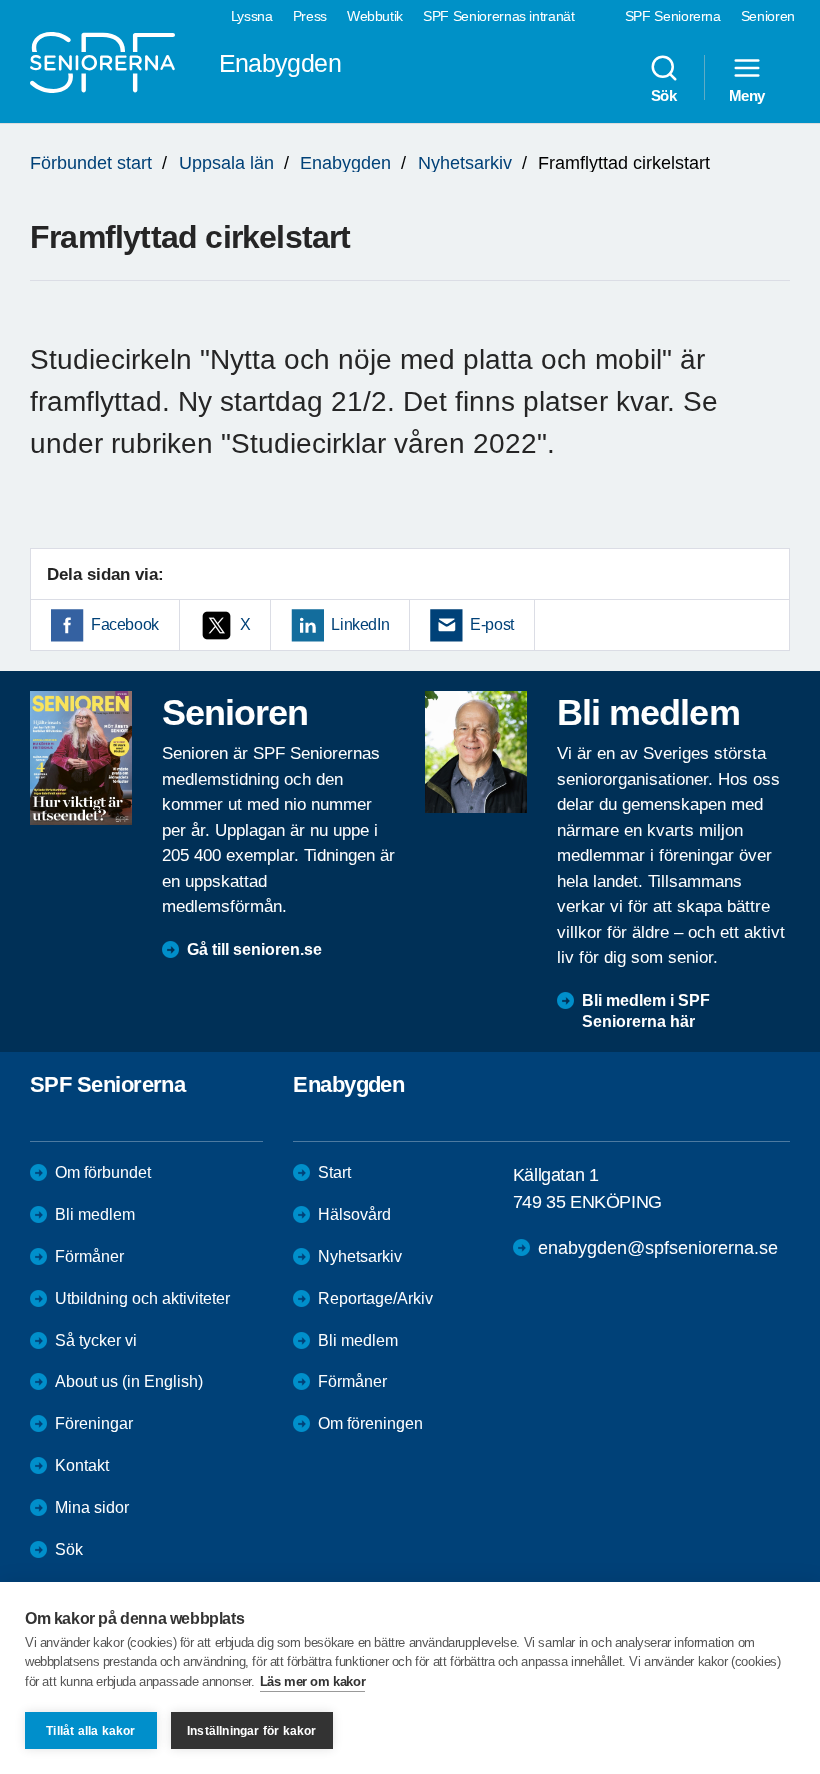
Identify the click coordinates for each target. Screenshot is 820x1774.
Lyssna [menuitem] (252, 16)
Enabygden (345, 163)
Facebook (125, 624)
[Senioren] (81, 758)
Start (334, 1172)
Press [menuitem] (310, 16)
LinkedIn (360, 624)
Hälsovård (354, 1214)
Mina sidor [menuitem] (92, 1507)
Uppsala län (226, 163)
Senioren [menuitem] (768, 16)
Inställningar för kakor (252, 1731)
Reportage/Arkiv (375, 1298)
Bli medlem (95, 1214)
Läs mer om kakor (313, 1681)
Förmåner (89, 1256)
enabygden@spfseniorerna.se (658, 1248)
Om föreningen (370, 1423)
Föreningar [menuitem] (94, 1423)
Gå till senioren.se (254, 949)
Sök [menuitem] (664, 95)
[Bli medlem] (476, 752)
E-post (492, 624)
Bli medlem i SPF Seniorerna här (646, 1011)
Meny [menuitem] (747, 95)
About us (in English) (129, 1381)
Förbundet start (91, 163)
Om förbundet (103, 1172)
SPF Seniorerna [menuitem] (673, 16)
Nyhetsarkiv (465, 163)
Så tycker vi (96, 1340)
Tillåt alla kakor (90, 1731)
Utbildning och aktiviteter (142, 1298)
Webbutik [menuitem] (375, 16)
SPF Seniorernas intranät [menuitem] (499, 16)
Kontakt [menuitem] (82, 1465)
